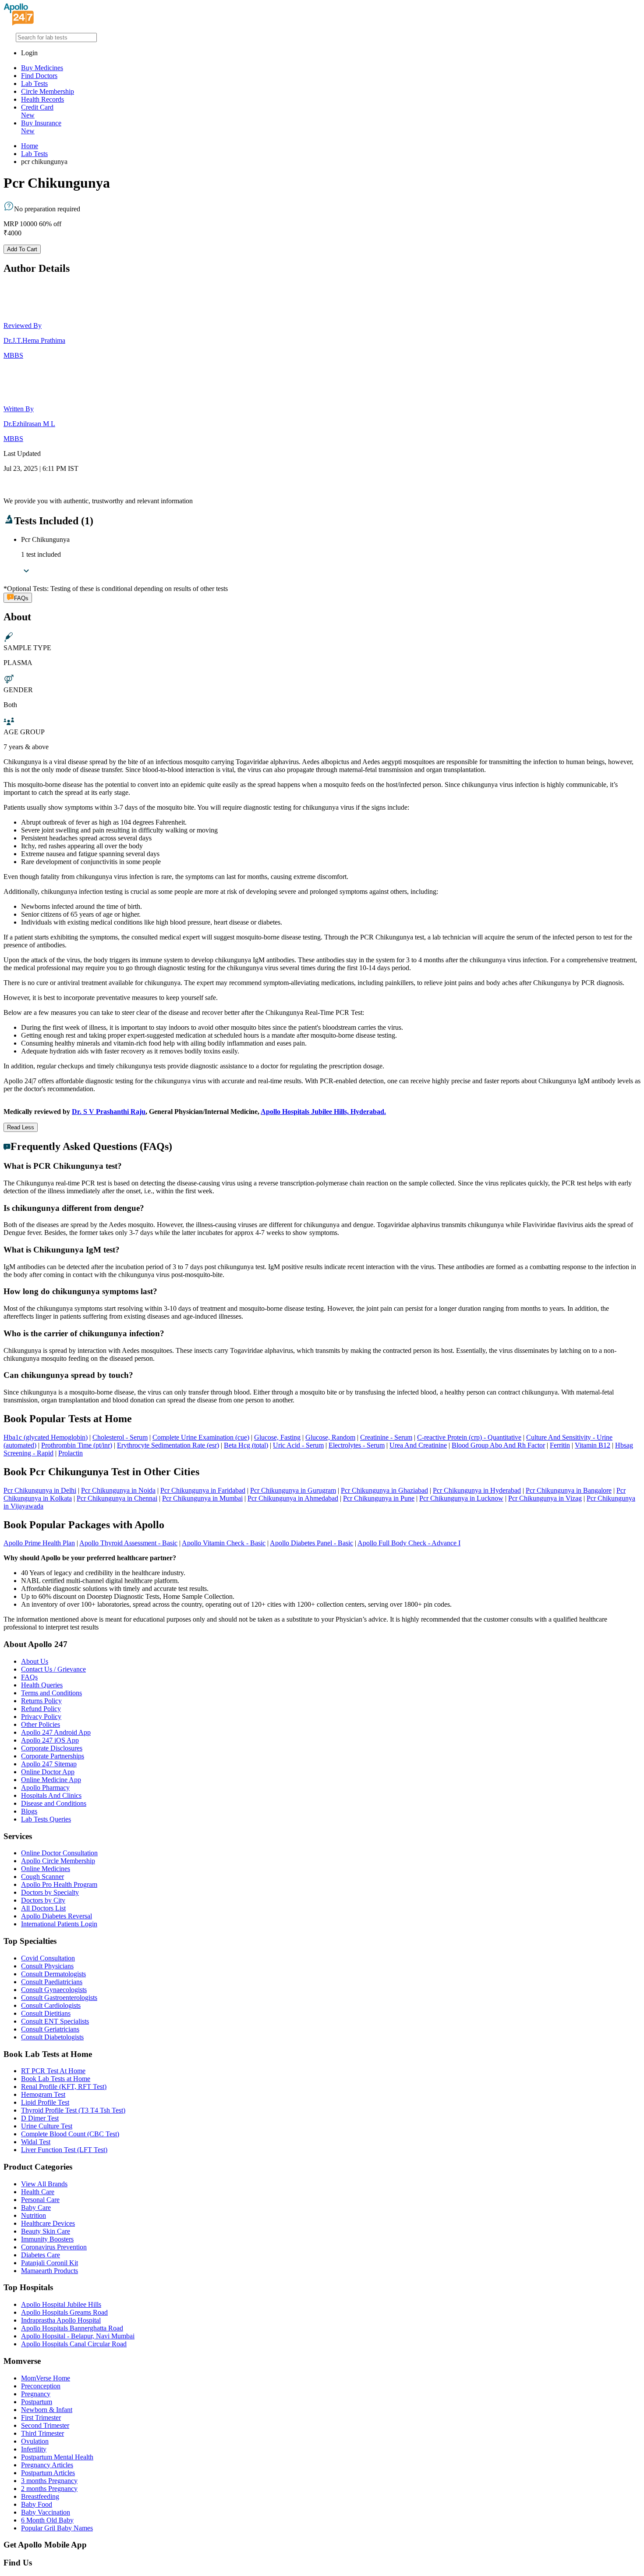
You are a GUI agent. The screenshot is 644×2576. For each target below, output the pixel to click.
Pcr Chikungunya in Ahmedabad (293, 1498)
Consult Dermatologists (53, 1974)
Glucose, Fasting (277, 1437)
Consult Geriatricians (50, 2029)
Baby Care (36, 2208)
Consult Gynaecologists (54, 1990)
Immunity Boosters (47, 2239)
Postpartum (37, 2402)
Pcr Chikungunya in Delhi (40, 1490)
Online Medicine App (51, 1780)
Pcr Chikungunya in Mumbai (202, 1498)
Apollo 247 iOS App (50, 1740)
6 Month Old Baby (47, 2520)
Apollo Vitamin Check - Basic (224, 1543)
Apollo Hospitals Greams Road (64, 2312)
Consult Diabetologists (52, 2037)
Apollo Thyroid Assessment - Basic (128, 1543)
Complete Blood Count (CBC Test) (70, 2134)
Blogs (29, 1811)
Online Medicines (46, 1869)
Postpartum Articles (48, 2473)
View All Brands (44, 2184)
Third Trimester (42, 2433)
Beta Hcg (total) (246, 1445)
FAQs (29, 1677)
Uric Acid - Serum (298, 1445)
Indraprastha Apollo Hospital (61, 2320)
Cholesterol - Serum (120, 1437)
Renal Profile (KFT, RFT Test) (64, 2087)
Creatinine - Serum (386, 1437)
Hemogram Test (43, 2094)
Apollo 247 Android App (56, 1732)
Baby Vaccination (46, 2512)
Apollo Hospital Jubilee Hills (61, 2304)
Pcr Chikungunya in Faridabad (203, 1490)
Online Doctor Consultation (59, 1853)
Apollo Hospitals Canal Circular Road (74, 2344)
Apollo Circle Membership (58, 1861)
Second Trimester (45, 2425)
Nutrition (34, 2215)
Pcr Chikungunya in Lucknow (461, 1498)
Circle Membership (48, 91)
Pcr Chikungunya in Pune (379, 1498)
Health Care (38, 2192)
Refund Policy (41, 1709)
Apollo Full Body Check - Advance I (409, 1543)
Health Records (42, 99)
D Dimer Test (40, 2118)
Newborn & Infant (47, 2410)
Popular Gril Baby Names (57, 2528)
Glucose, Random (330, 1437)
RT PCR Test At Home (53, 2071)
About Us (35, 1661)
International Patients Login (59, 1924)
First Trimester (41, 2418)
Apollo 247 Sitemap (49, 1764)
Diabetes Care (41, 2255)
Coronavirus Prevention (54, 2247)
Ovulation (35, 2441)
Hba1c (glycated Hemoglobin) (46, 1437)
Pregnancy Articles (47, 2465)
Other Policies (41, 1724)
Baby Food (37, 2504)
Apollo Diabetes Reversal (57, 1916)
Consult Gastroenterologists (59, 1998)
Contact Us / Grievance (53, 1669)
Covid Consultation (48, 1958)
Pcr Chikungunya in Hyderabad (477, 1490)
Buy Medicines (42, 68)
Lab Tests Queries (46, 1819)
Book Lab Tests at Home (56, 2079)
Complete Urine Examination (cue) (201, 1437)
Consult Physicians (47, 1966)
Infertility (34, 2449)
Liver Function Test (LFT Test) (64, 2150)
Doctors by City (43, 1900)
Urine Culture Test (47, 2126)
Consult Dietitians (46, 2013)
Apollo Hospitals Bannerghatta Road (72, 2328)
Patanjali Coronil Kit (50, 2263)
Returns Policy (41, 1701)
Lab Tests (34, 84)
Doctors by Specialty (50, 1892)
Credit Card (37, 111)
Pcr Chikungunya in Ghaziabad (384, 1490)
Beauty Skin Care (46, 2231)
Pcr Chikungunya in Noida (118, 1490)
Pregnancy (36, 2394)
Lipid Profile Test (45, 2102)
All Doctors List (43, 1908)
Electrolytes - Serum (357, 1445)
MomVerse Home (46, 2378)
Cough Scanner (42, 1877)
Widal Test (36, 2142)
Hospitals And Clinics (51, 1795)
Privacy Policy (41, 1717)
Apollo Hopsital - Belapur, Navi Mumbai (78, 2336)
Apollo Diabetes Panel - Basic (311, 1543)
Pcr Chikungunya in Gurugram (293, 1490)
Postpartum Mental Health (57, 2457)
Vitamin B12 (593, 1445)
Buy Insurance (41, 127)
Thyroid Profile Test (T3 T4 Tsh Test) (73, 2110)
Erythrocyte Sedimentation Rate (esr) (168, 1445)
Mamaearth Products (50, 2271)
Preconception (41, 2386)
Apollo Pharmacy (45, 1788)
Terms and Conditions (51, 1693)
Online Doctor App (48, 1772)
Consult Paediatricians (52, 1982)
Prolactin (71, 1453)
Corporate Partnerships (53, 1756)
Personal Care (40, 2200)
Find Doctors (39, 76)
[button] (322, 1166)
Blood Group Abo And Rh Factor (498, 1445)
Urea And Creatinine (418, 1445)
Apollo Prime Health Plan (39, 1543)
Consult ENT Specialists (55, 2021)
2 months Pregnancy (49, 2489)
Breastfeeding (40, 2496)
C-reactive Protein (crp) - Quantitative (469, 1437)
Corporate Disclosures (52, 1748)
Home (30, 146)
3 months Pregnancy (49, 2481)
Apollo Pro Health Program (59, 1884)
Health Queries (42, 1685)
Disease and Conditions (54, 1803)
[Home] (19, 23)
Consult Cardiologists (51, 2005)
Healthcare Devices (48, 2223)
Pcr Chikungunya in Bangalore (569, 1490)
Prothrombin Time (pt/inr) (77, 1445)
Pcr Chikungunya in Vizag (545, 1498)
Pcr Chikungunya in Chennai (117, 1498)
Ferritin (560, 1445)
